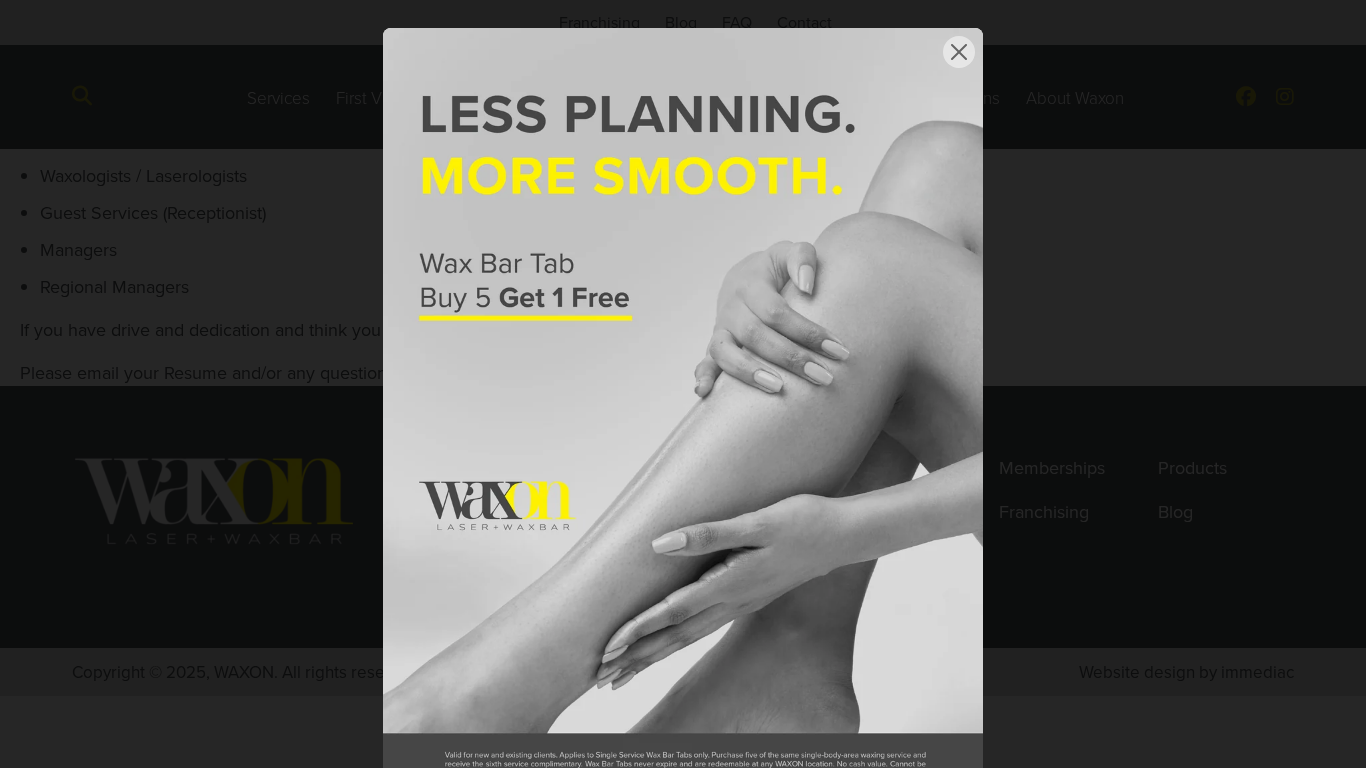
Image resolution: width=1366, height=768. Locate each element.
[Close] (959, 52)
